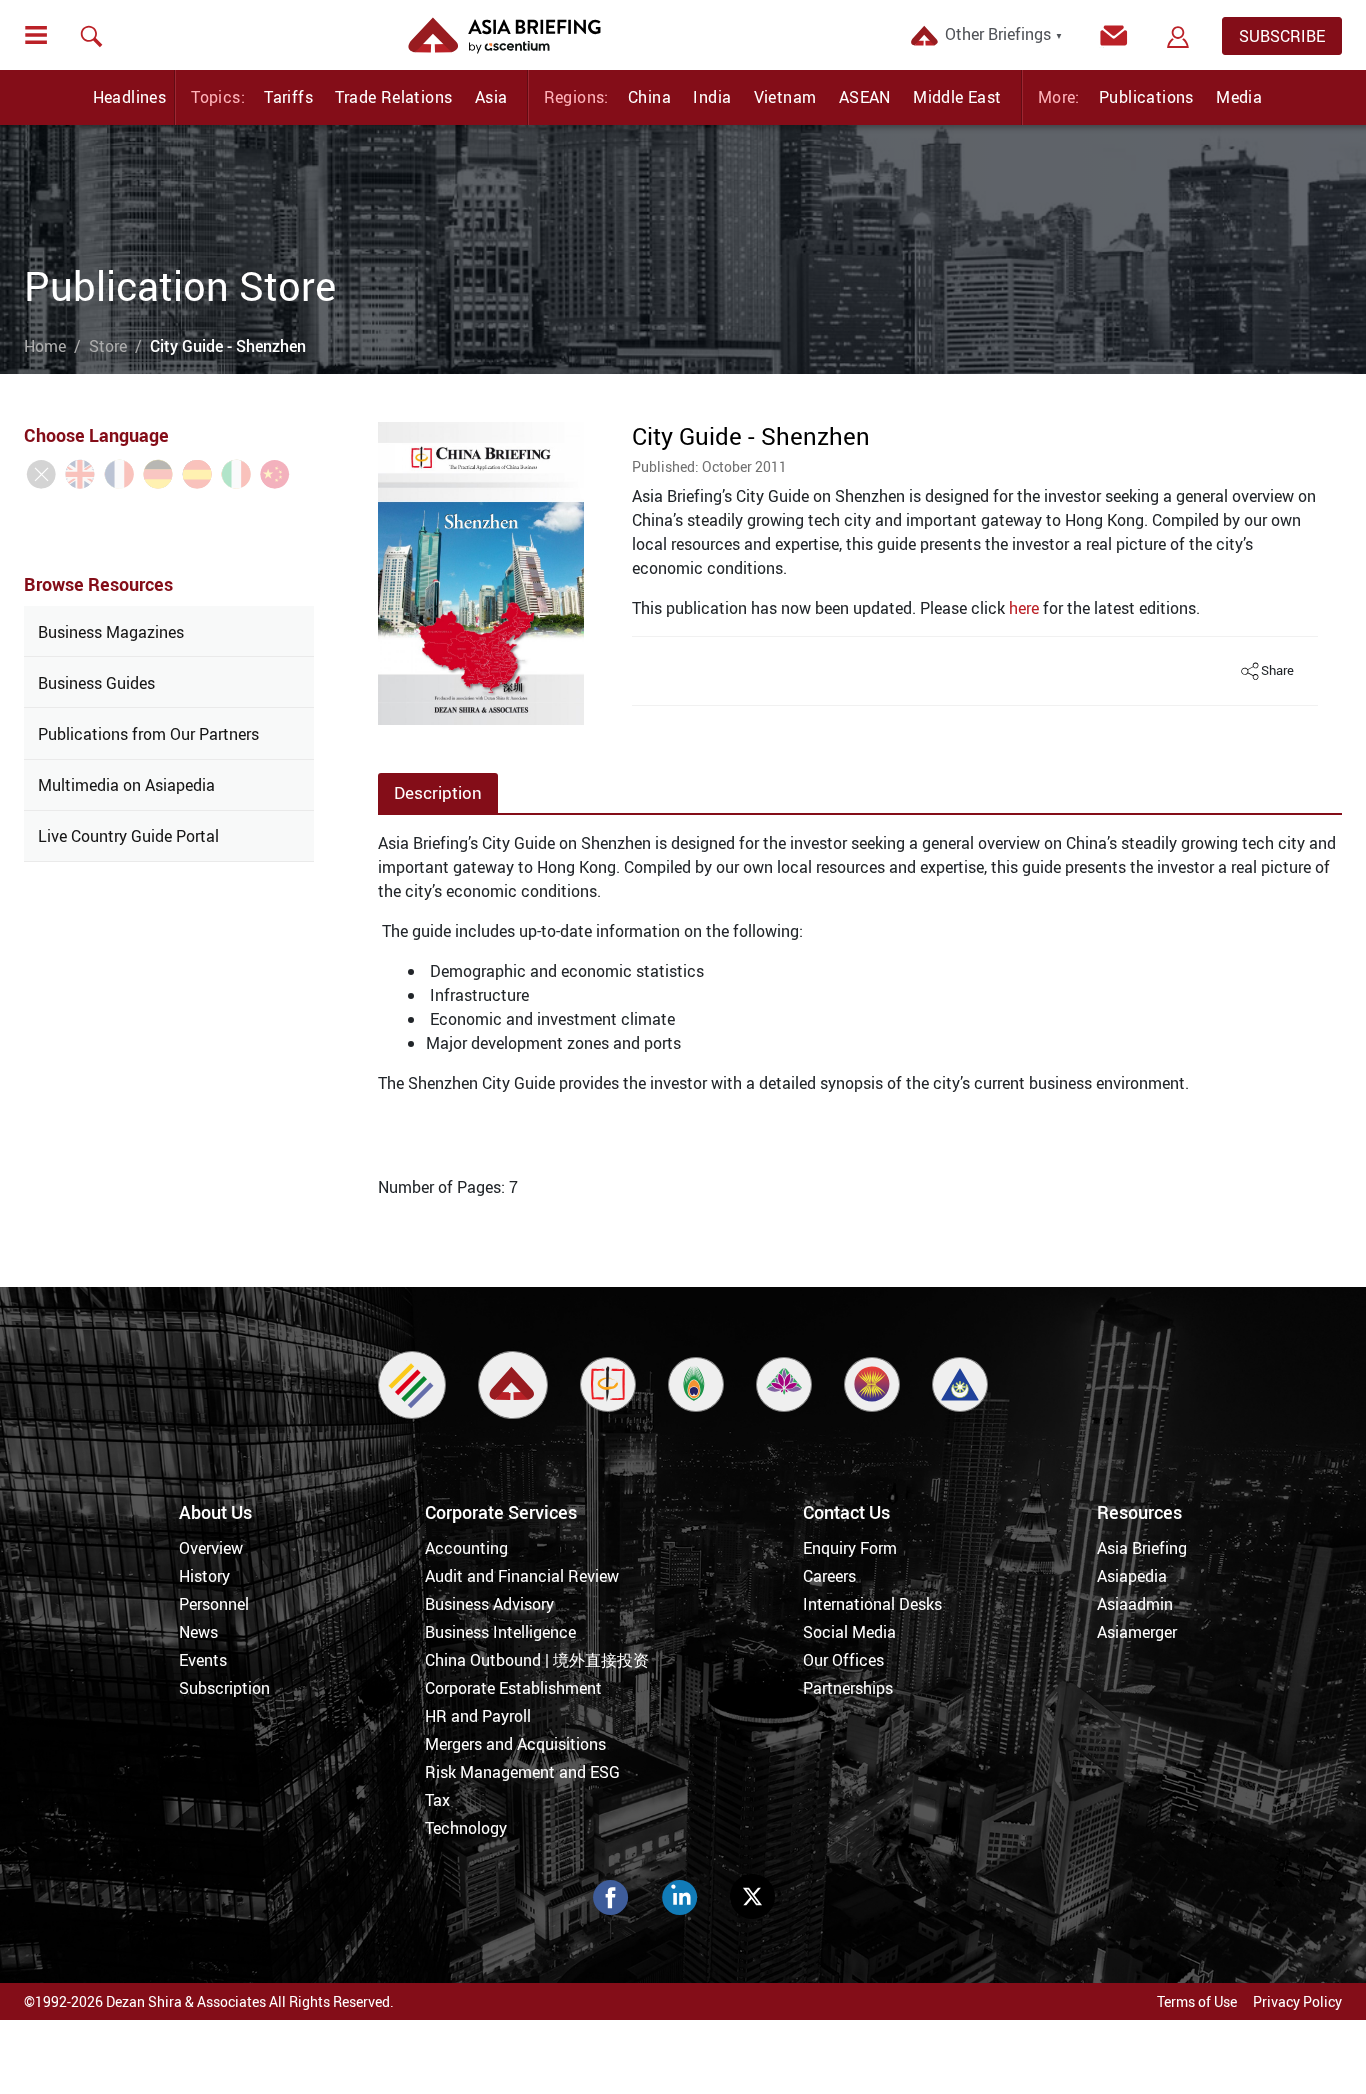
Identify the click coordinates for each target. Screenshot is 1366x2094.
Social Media (849, 1632)
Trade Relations (393, 97)
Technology (466, 1828)
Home (45, 346)
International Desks (872, 1604)
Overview (211, 1548)
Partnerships (848, 1688)
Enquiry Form (850, 1548)
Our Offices (843, 1660)
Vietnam (785, 97)
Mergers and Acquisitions (515, 1744)
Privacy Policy (1297, 2001)
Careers (829, 1576)
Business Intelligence (500, 1632)
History (204, 1576)
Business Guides (96, 683)
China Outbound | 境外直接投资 (537, 1660)
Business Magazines (111, 632)
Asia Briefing (1142, 1548)
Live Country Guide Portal (128, 836)
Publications (1146, 97)
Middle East (957, 97)
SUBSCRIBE (1282, 36)
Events (203, 1660)
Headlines (130, 97)
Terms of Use (1197, 2001)
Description (438, 792)
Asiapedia (1132, 1576)
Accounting (466, 1548)
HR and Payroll (478, 1716)
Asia (491, 97)
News (198, 1632)
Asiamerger (1137, 1632)
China (649, 97)
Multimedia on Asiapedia (126, 785)
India (712, 97)
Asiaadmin (1135, 1604)
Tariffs (288, 97)
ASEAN (865, 97)
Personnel (214, 1604)
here (1024, 608)
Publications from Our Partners (148, 734)
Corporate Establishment (513, 1688)
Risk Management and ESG (522, 1772)
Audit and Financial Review (522, 1576)
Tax (437, 1800)
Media (1239, 97)
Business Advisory (489, 1604)
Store (108, 346)
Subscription (224, 1688)
